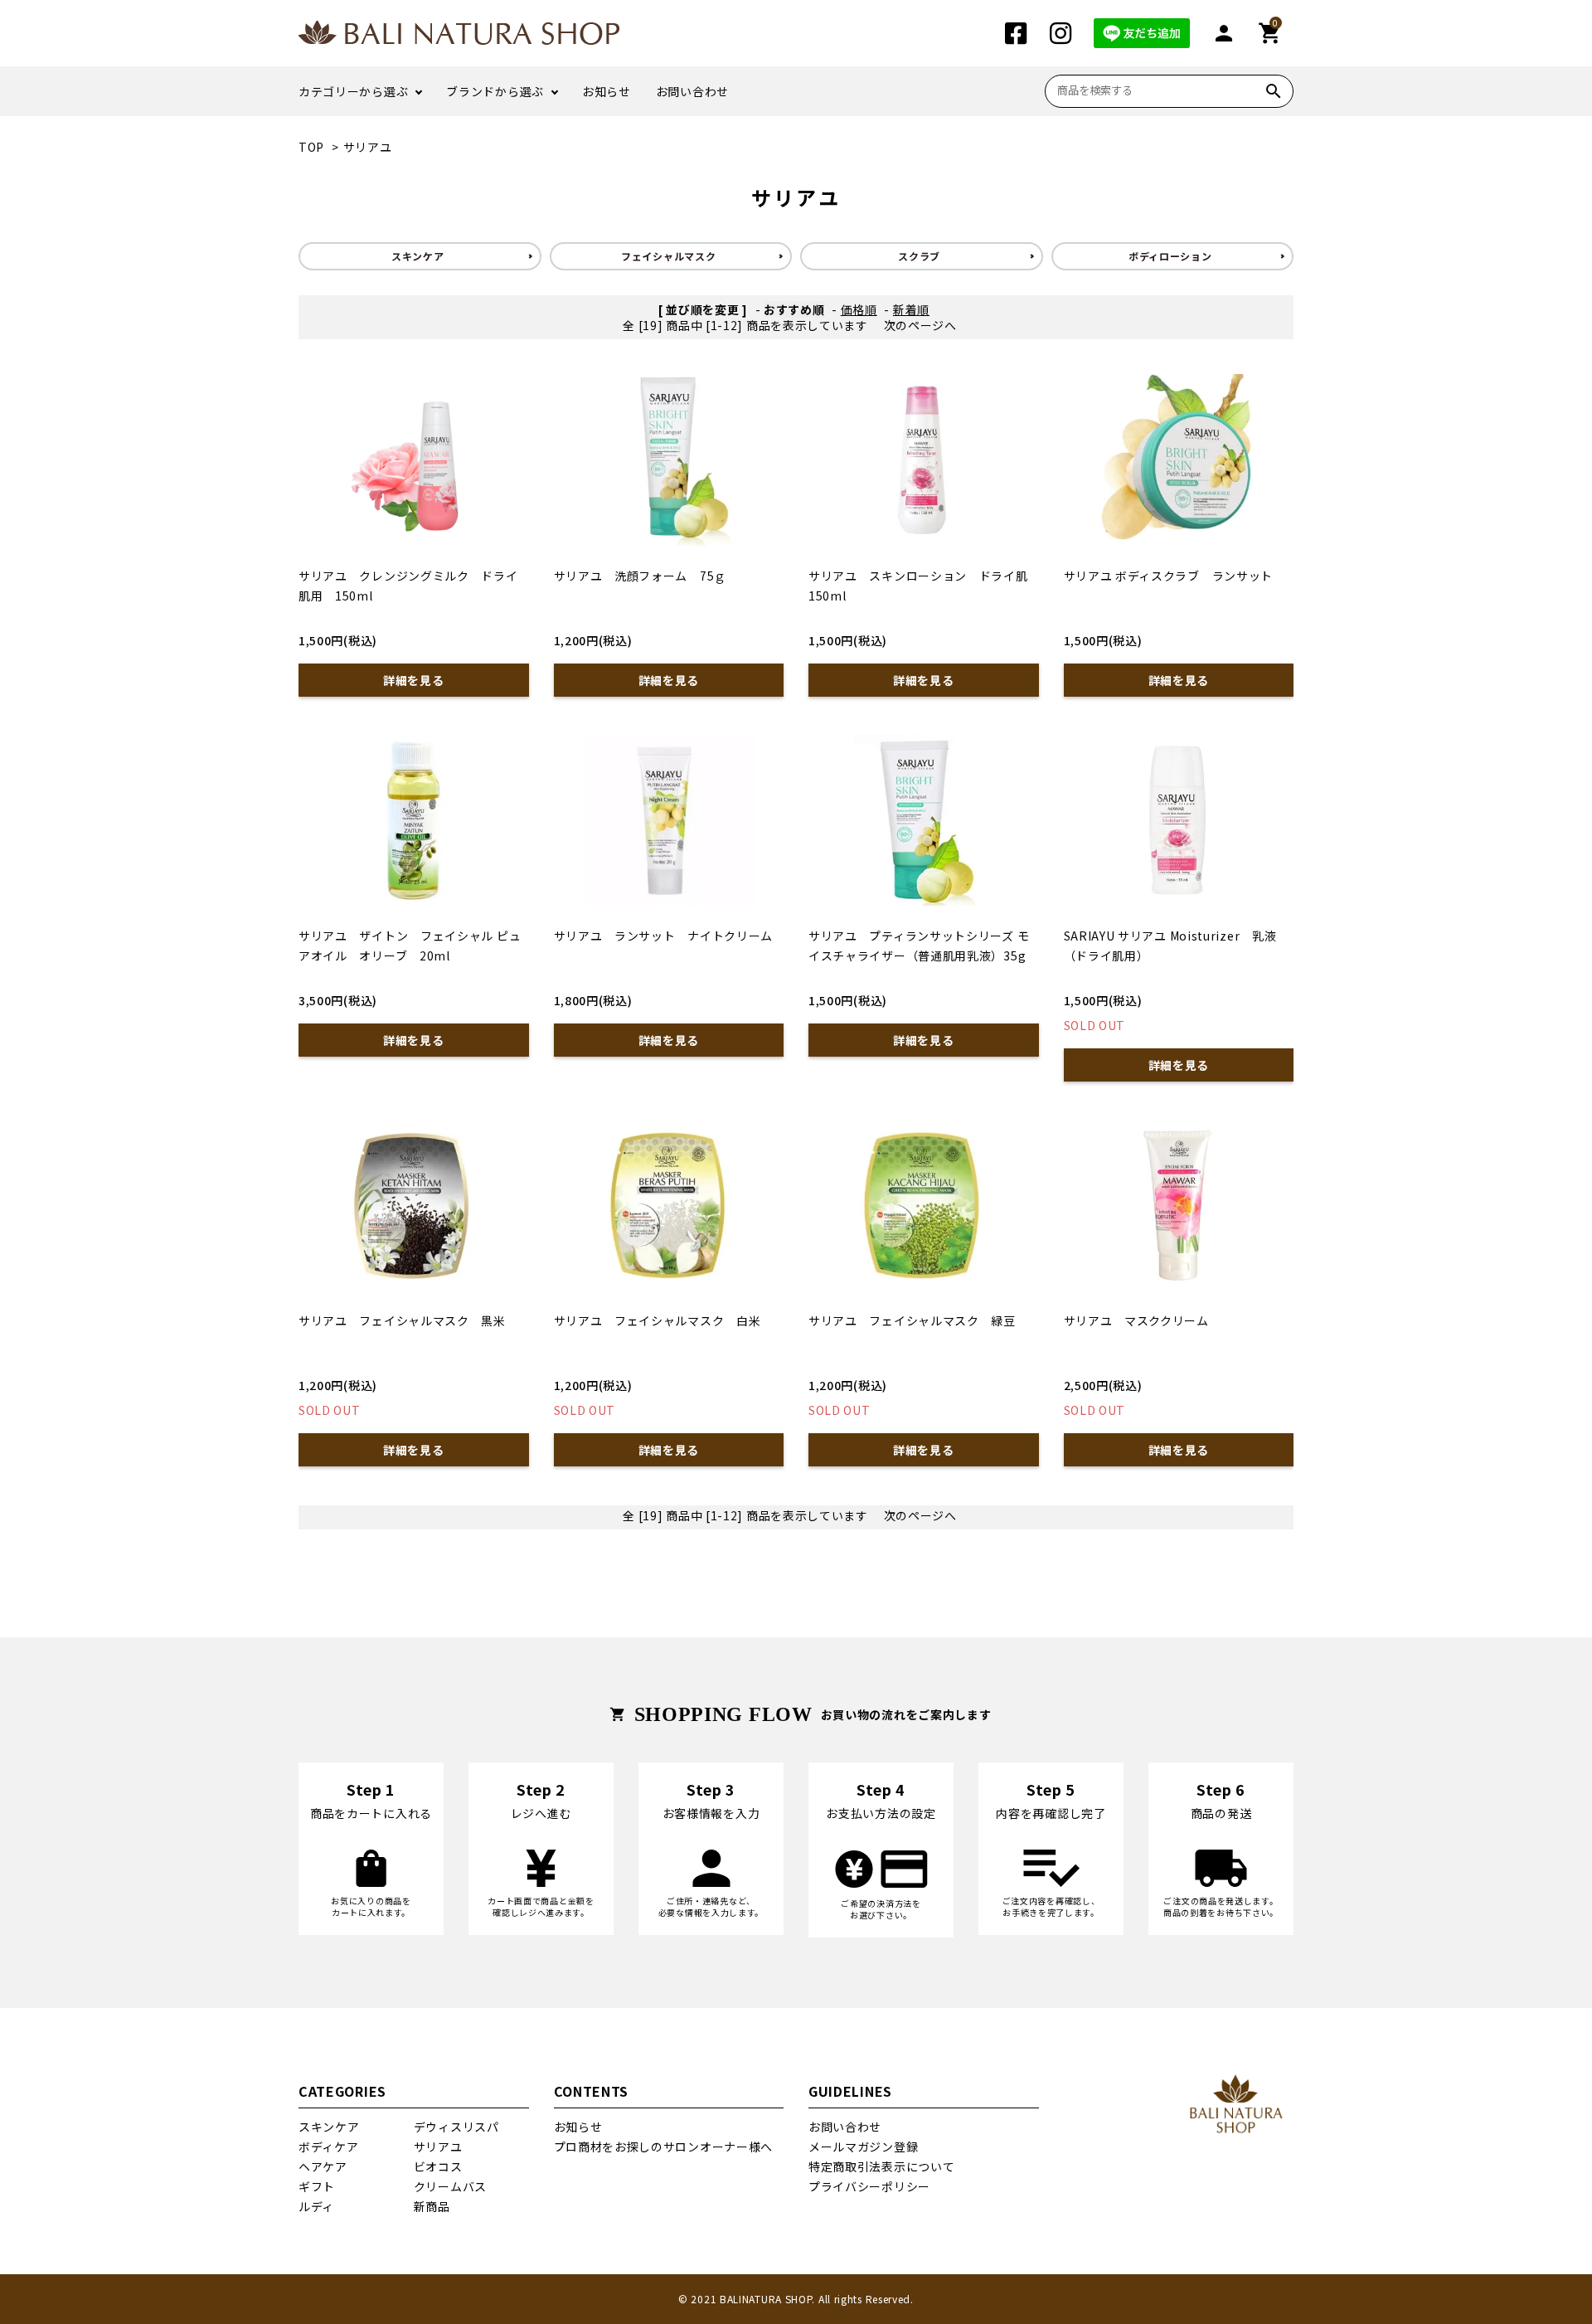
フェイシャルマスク (668, 256)
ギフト (317, 2186)
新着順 (911, 309)
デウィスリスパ (456, 2127)
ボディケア (329, 2147)
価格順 (859, 309)
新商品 (432, 2206)
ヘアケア (323, 2166)
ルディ (316, 2206)
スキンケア (418, 256)
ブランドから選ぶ (495, 91)
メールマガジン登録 (863, 2147)
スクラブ (919, 256)
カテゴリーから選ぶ (353, 91)
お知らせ (607, 91)
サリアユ (368, 147)
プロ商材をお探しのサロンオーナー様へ (664, 2147)
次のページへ (920, 325)
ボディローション (1170, 256)
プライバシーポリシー (869, 2186)
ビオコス (438, 2166)
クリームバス (450, 2186)
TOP (311, 147)
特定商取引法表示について (881, 2166)
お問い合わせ (692, 91)
